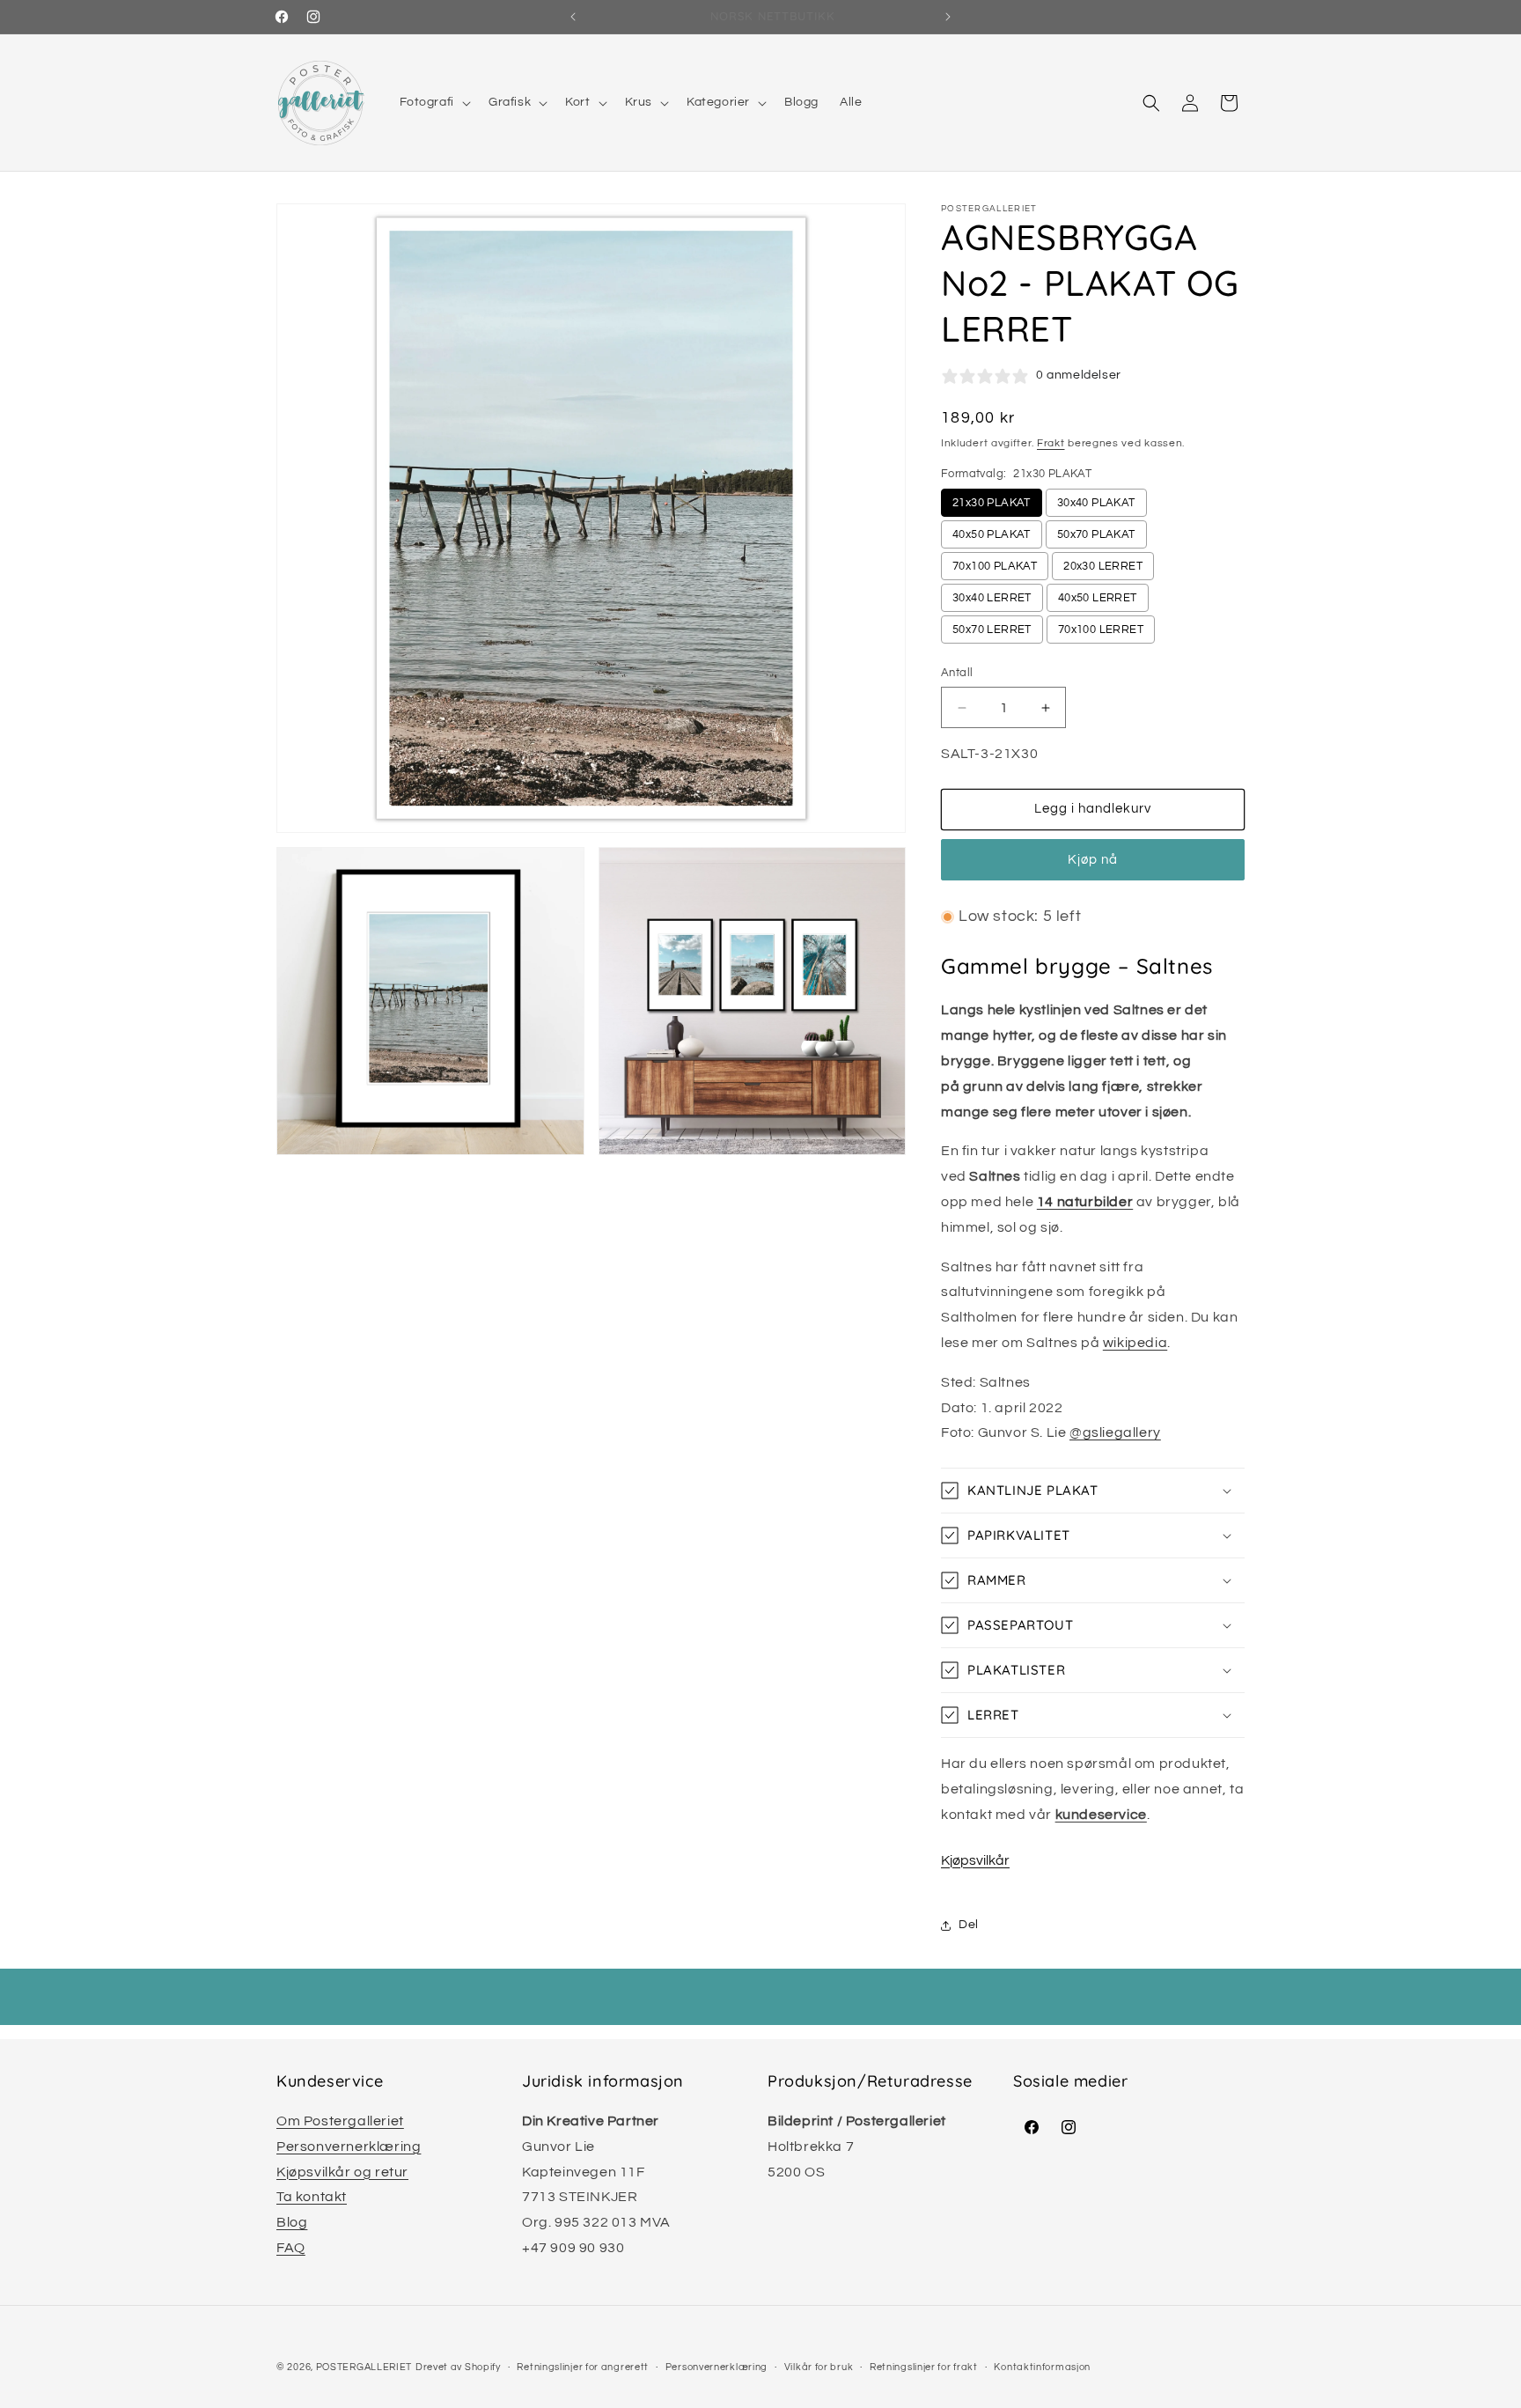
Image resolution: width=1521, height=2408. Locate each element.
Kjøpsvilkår (975, 1860)
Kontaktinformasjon (1042, 2367)
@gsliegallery (1115, 1432)
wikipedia (1135, 1343)
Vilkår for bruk (819, 2367)
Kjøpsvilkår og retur (342, 2172)
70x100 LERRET (1101, 630)
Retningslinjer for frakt (924, 2367)
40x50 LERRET (1098, 598)
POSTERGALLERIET (364, 2367)
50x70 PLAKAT (1096, 534)
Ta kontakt (312, 2197)
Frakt (1051, 443)
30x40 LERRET (992, 598)
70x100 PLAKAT (995, 566)
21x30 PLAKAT (992, 503)
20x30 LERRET (1103, 566)
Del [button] (969, 1925)
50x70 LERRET (992, 630)
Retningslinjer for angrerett (583, 2367)
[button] (434, 102)
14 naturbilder (1085, 1202)
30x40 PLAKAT (1096, 503)
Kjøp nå (1093, 860)
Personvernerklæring (349, 2147)
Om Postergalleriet (340, 2121)
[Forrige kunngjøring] (573, 17)
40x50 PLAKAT (992, 534)
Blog (292, 2222)
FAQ (291, 2248)
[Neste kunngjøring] (948, 17)
